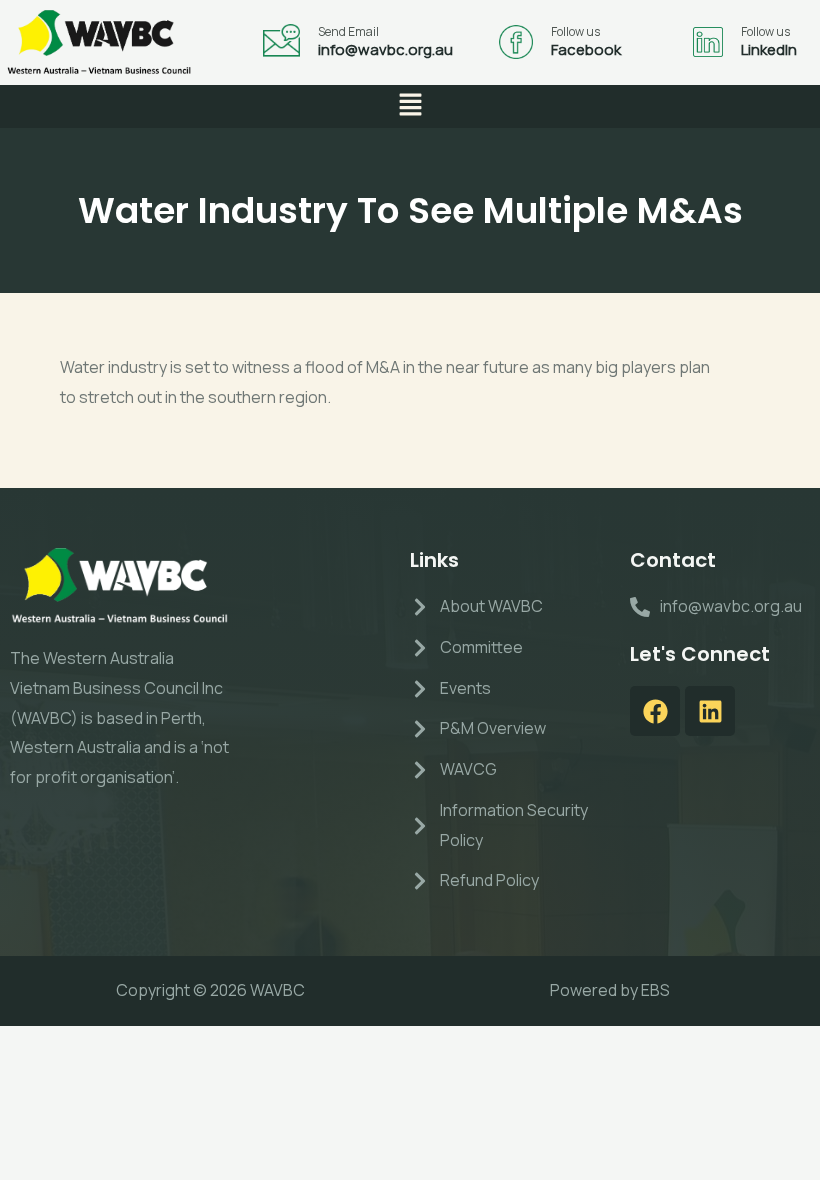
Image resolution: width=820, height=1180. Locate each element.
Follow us (575, 31)
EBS (655, 990)
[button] (410, 106)
